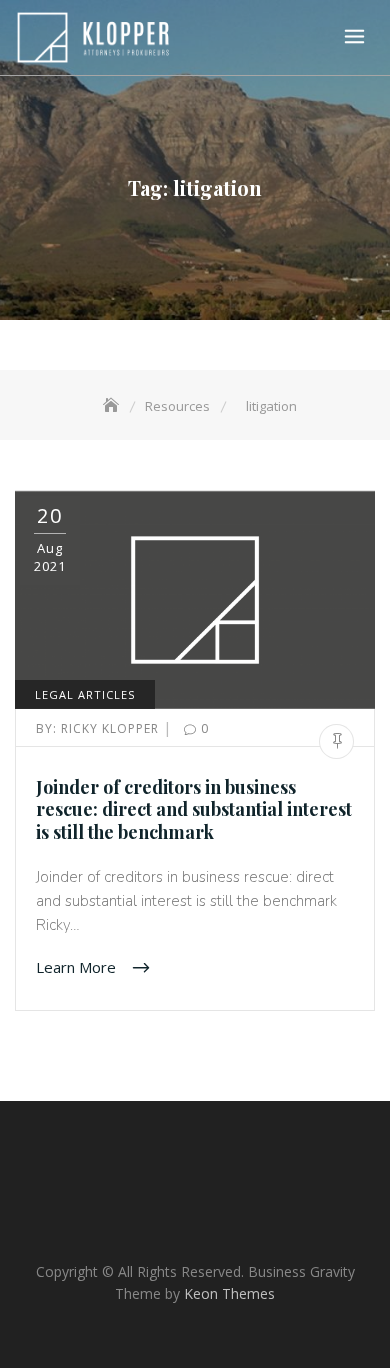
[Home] (113, 406)
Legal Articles (85, 694)
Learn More (78, 966)
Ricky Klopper (99, 728)
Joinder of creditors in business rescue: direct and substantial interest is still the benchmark (194, 809)
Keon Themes (229, 1293)
